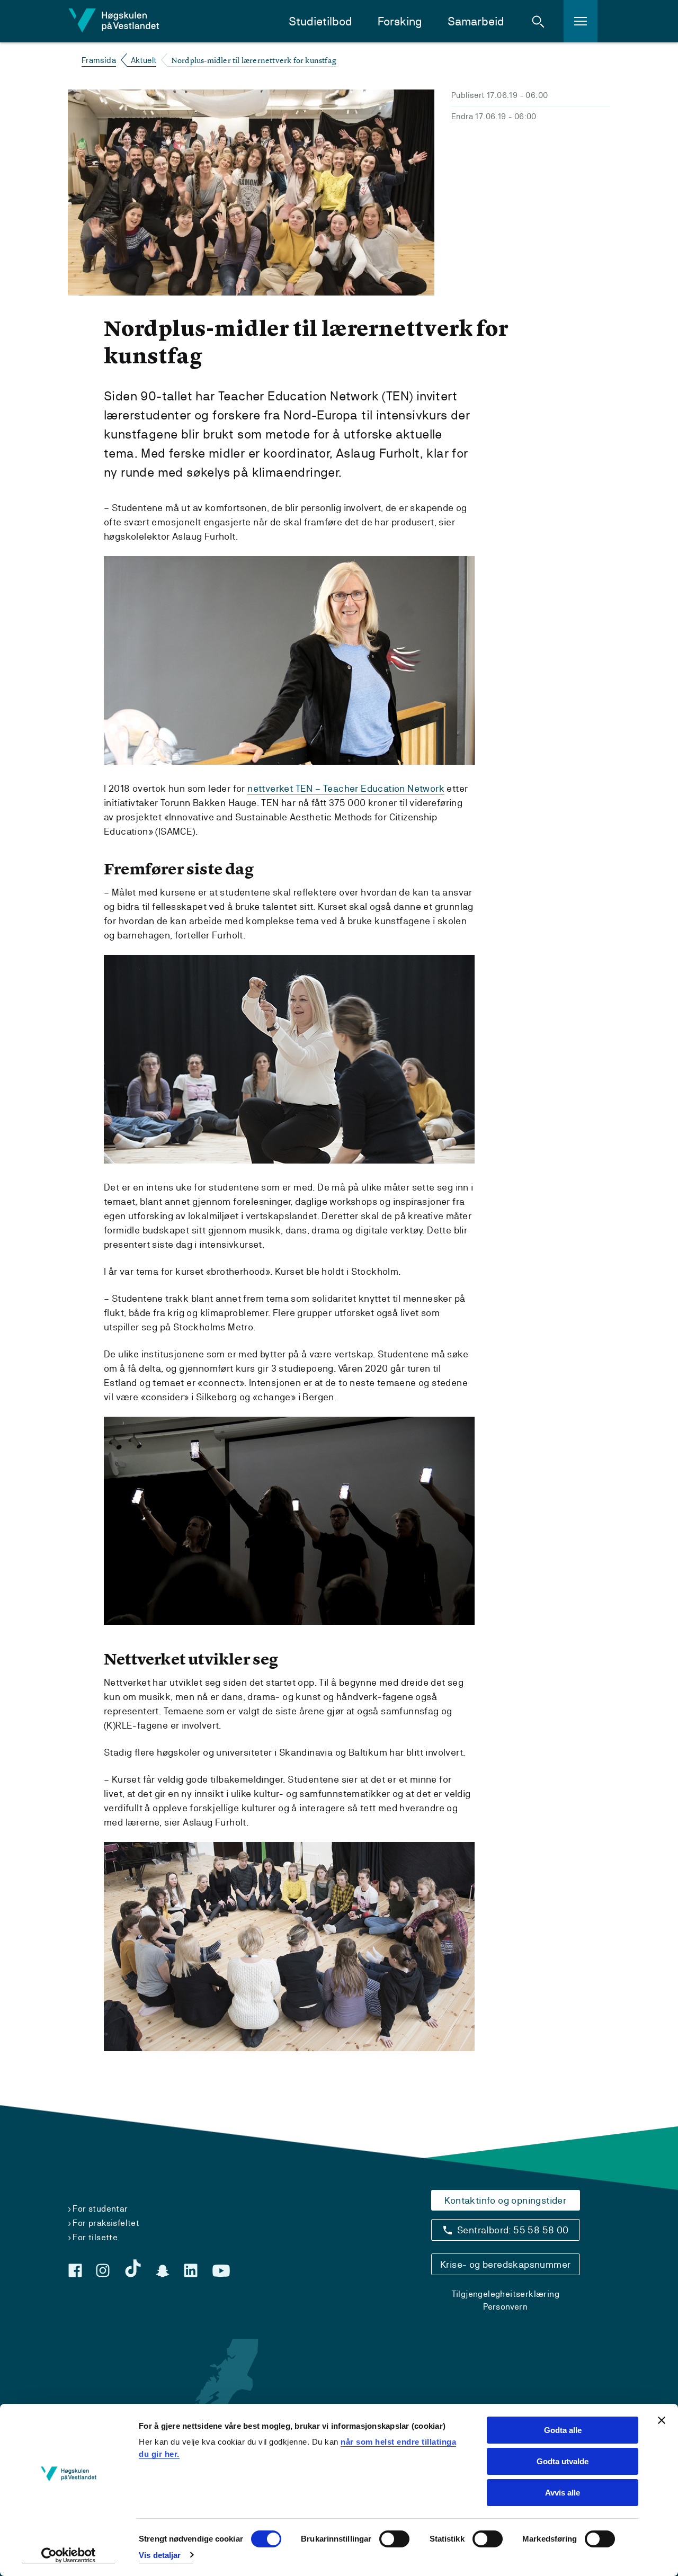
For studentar (100, 2209)
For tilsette (95, 2237)
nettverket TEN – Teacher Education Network (346, 788)
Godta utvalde (563, 2461)
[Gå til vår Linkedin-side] (191, 2270)
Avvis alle (563, 2493)
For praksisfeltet (106, 2223)
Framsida (99, 60)
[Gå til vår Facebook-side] (75, 2270)
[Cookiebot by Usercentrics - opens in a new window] (69, 2555)
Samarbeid (476, 21)
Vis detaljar (160, 2555)
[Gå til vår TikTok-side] (133, 2268)
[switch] (394, 2539)
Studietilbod (320, 21)
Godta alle (563, 2430)
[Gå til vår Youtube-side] (221, 2271)
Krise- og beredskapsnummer (505, 2264)
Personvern (505, 2307)
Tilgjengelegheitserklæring (506, 2294)
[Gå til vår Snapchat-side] (163, 2271)
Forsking (400, 21)
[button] (538, 21)
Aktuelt (144, 60)
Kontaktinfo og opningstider (505, 2200)
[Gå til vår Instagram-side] (103, 2270)
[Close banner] (662, 2420)
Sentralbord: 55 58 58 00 (513, 2230)
